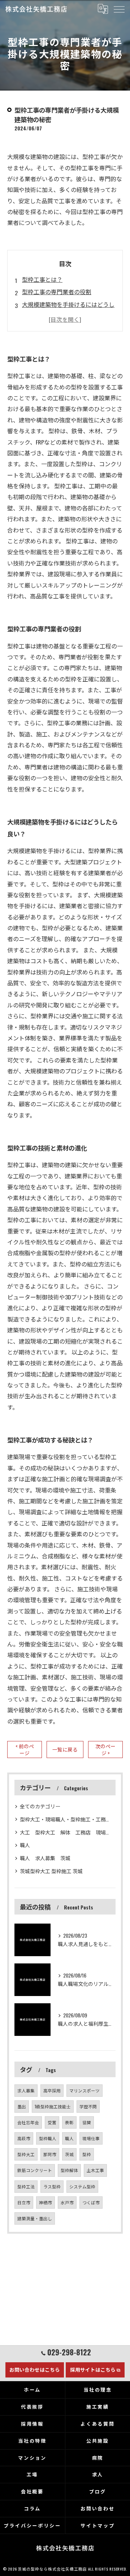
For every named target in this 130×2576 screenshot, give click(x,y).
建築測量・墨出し (35, 2218)
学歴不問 (88, 2106)
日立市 (24, 2202)
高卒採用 (52, 2090)
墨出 (22, 2106)
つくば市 (91, 2202)
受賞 (52, 2122)
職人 (25, 1845)
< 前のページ (25, 1750)
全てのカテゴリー (40, 1806)
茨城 (69, 2154)
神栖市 (45, 2202)
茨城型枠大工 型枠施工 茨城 (51, 1871)
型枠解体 (69, 2170)
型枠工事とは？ (42, 279)
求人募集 (26, 2090)
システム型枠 (82, 2186)
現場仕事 (91, 2138)
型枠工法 (26, 2186)
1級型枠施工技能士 (53, 2106)
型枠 (87, 2154)
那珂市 (50, 2154)
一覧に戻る (65, 1749)
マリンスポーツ (84, 2090)
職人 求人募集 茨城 (48, 1858)
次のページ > (105, 1750)
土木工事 (95, 2170)
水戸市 (67, 2202)
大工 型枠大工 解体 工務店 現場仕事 (65, 1832)
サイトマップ (98, 2525)
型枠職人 (48, 2138)
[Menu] (119, 9)
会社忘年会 (28, 2122)
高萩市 (24, 2138)
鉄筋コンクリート (35, 2170)
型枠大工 (26, 2154)
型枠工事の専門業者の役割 (57, 292)
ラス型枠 (52, 2186)
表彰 (69, 2122)
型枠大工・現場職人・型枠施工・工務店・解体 (65, 1819)
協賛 (87, 2122)
